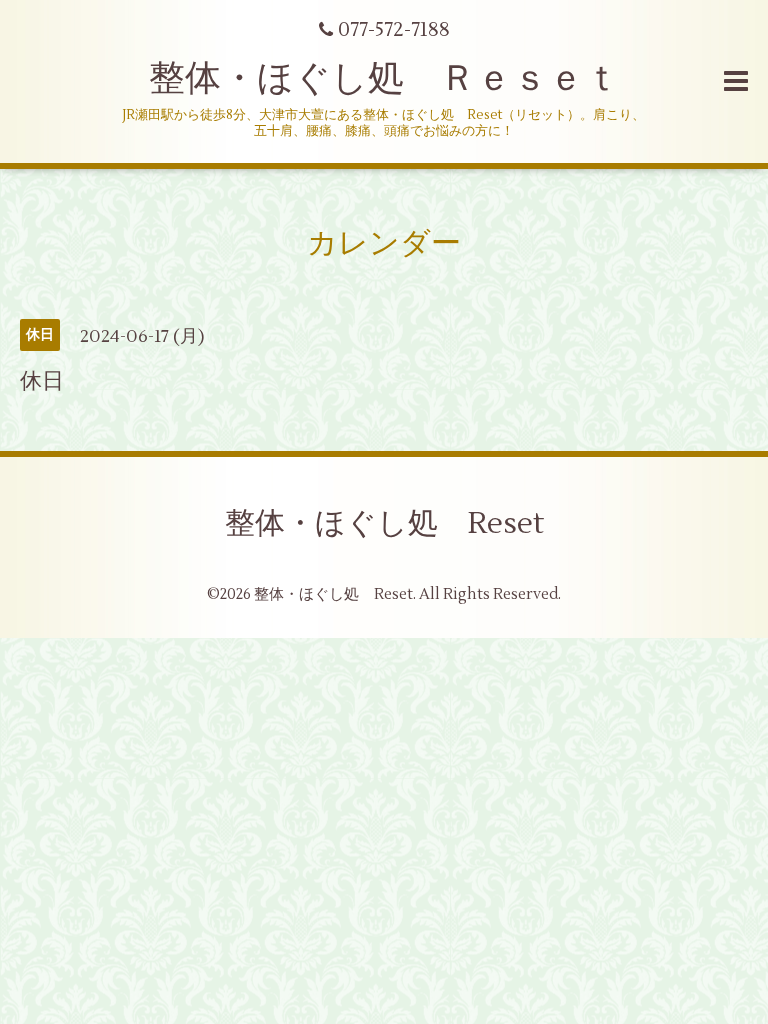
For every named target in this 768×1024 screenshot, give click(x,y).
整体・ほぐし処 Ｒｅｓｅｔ (384, 79)
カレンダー (384, 243)
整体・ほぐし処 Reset (384, 523)
